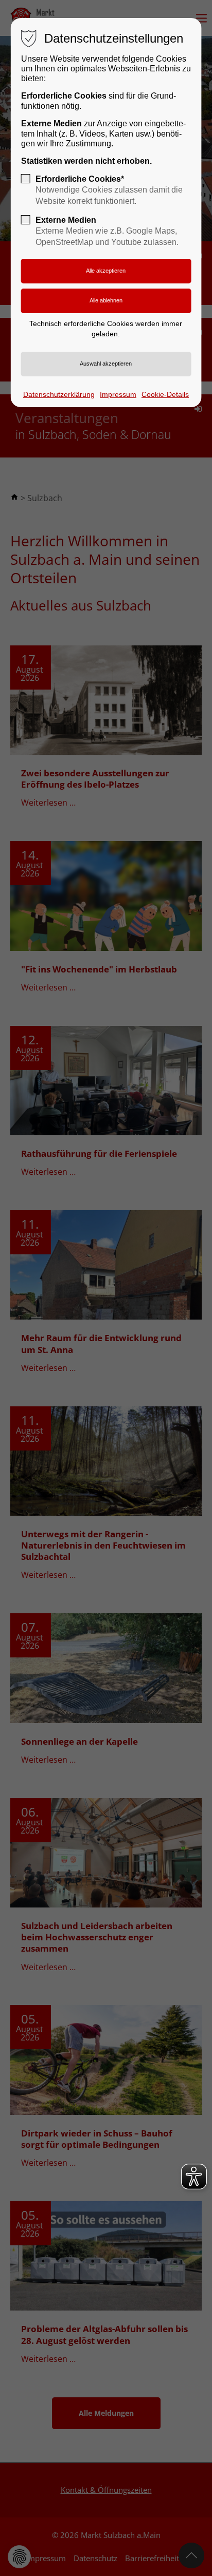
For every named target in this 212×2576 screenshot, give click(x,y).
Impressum (118, 394)
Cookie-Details (165, 394)
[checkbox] (26, 179)
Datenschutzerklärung (59, 394)
